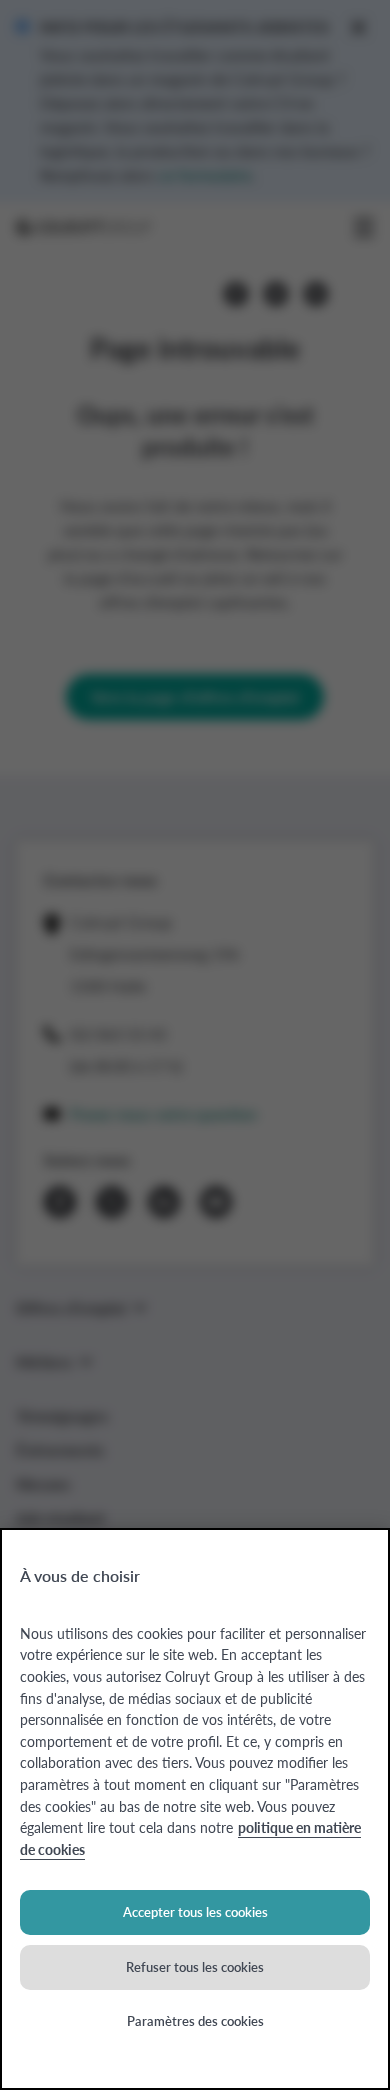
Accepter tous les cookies (195, 1911)
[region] (195, 1809)
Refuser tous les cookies (195, 1966)
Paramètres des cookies (195, 2020)
